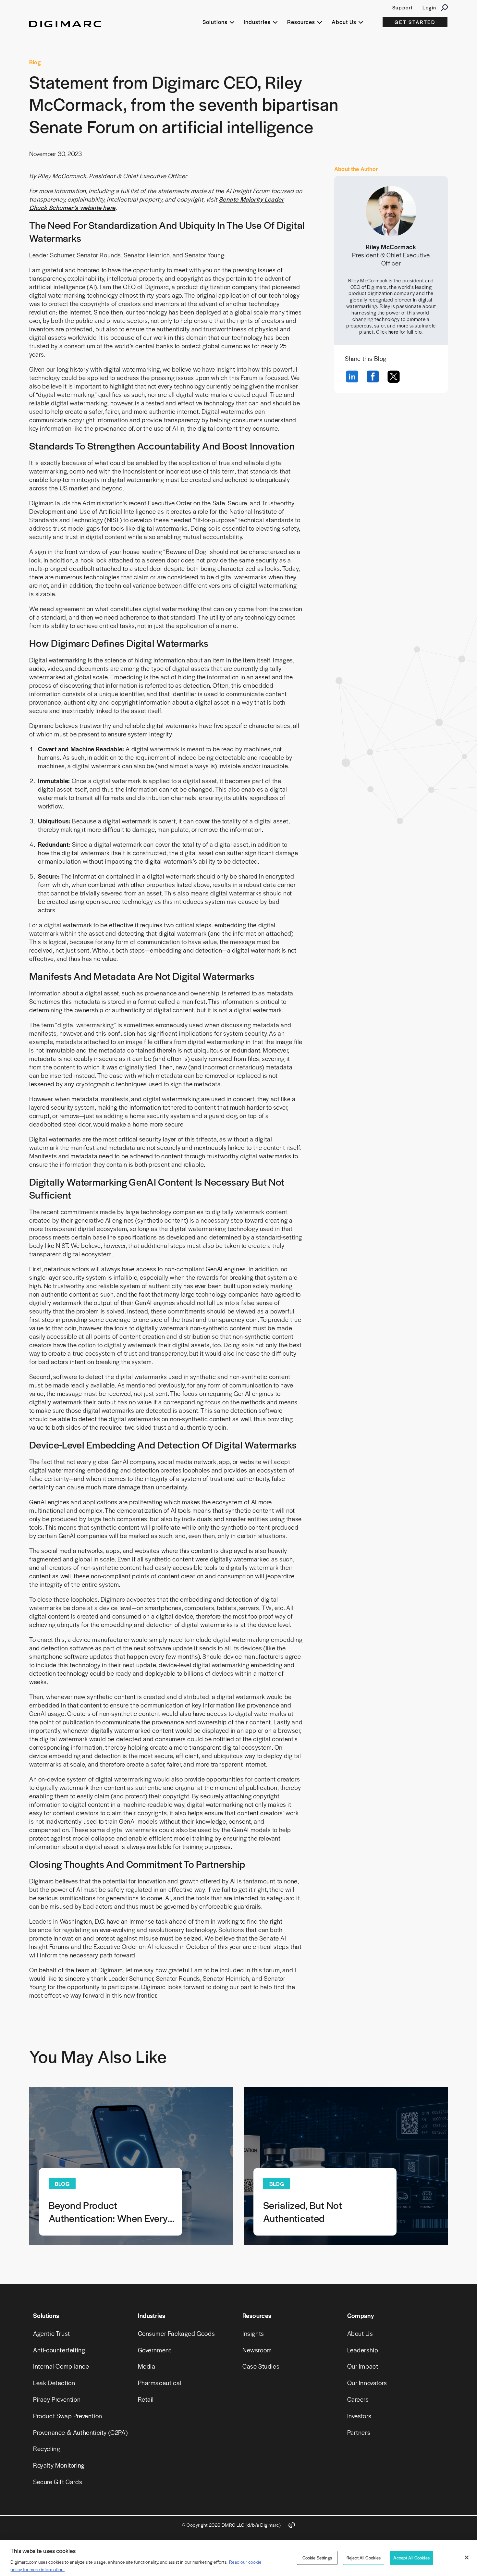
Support (403, 7)
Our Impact (363, 2366)
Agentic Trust (52, 2333)
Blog (35, 62)
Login (429, 7)
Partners (359, 2432)
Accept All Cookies (411, 2558)
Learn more (131, 2166)
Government (155, 2350)
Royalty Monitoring (59, 2465)
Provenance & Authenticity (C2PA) (80, 2432)
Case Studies (261, 2366)
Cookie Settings (317, 2558)
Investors (359, 2416)
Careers (358, 2399)
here (393, 332)
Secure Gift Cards (58, 2482)
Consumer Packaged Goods (177, 2333)
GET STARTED (415, 22)
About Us (360, 2333)
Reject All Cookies (364, 2558)
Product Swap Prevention (68, 2416)
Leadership (363, 2350)
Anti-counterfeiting (59, 2350)
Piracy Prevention (57, 2399)
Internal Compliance (61, 2366)
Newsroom (257, 2350)
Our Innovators (367, 2383)
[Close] (467, 2558)
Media (147, 2366)
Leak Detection (54, 2383)
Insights (253, 2333)
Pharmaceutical (160, 2383)
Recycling (47, 2449)
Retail (146, 2399)
